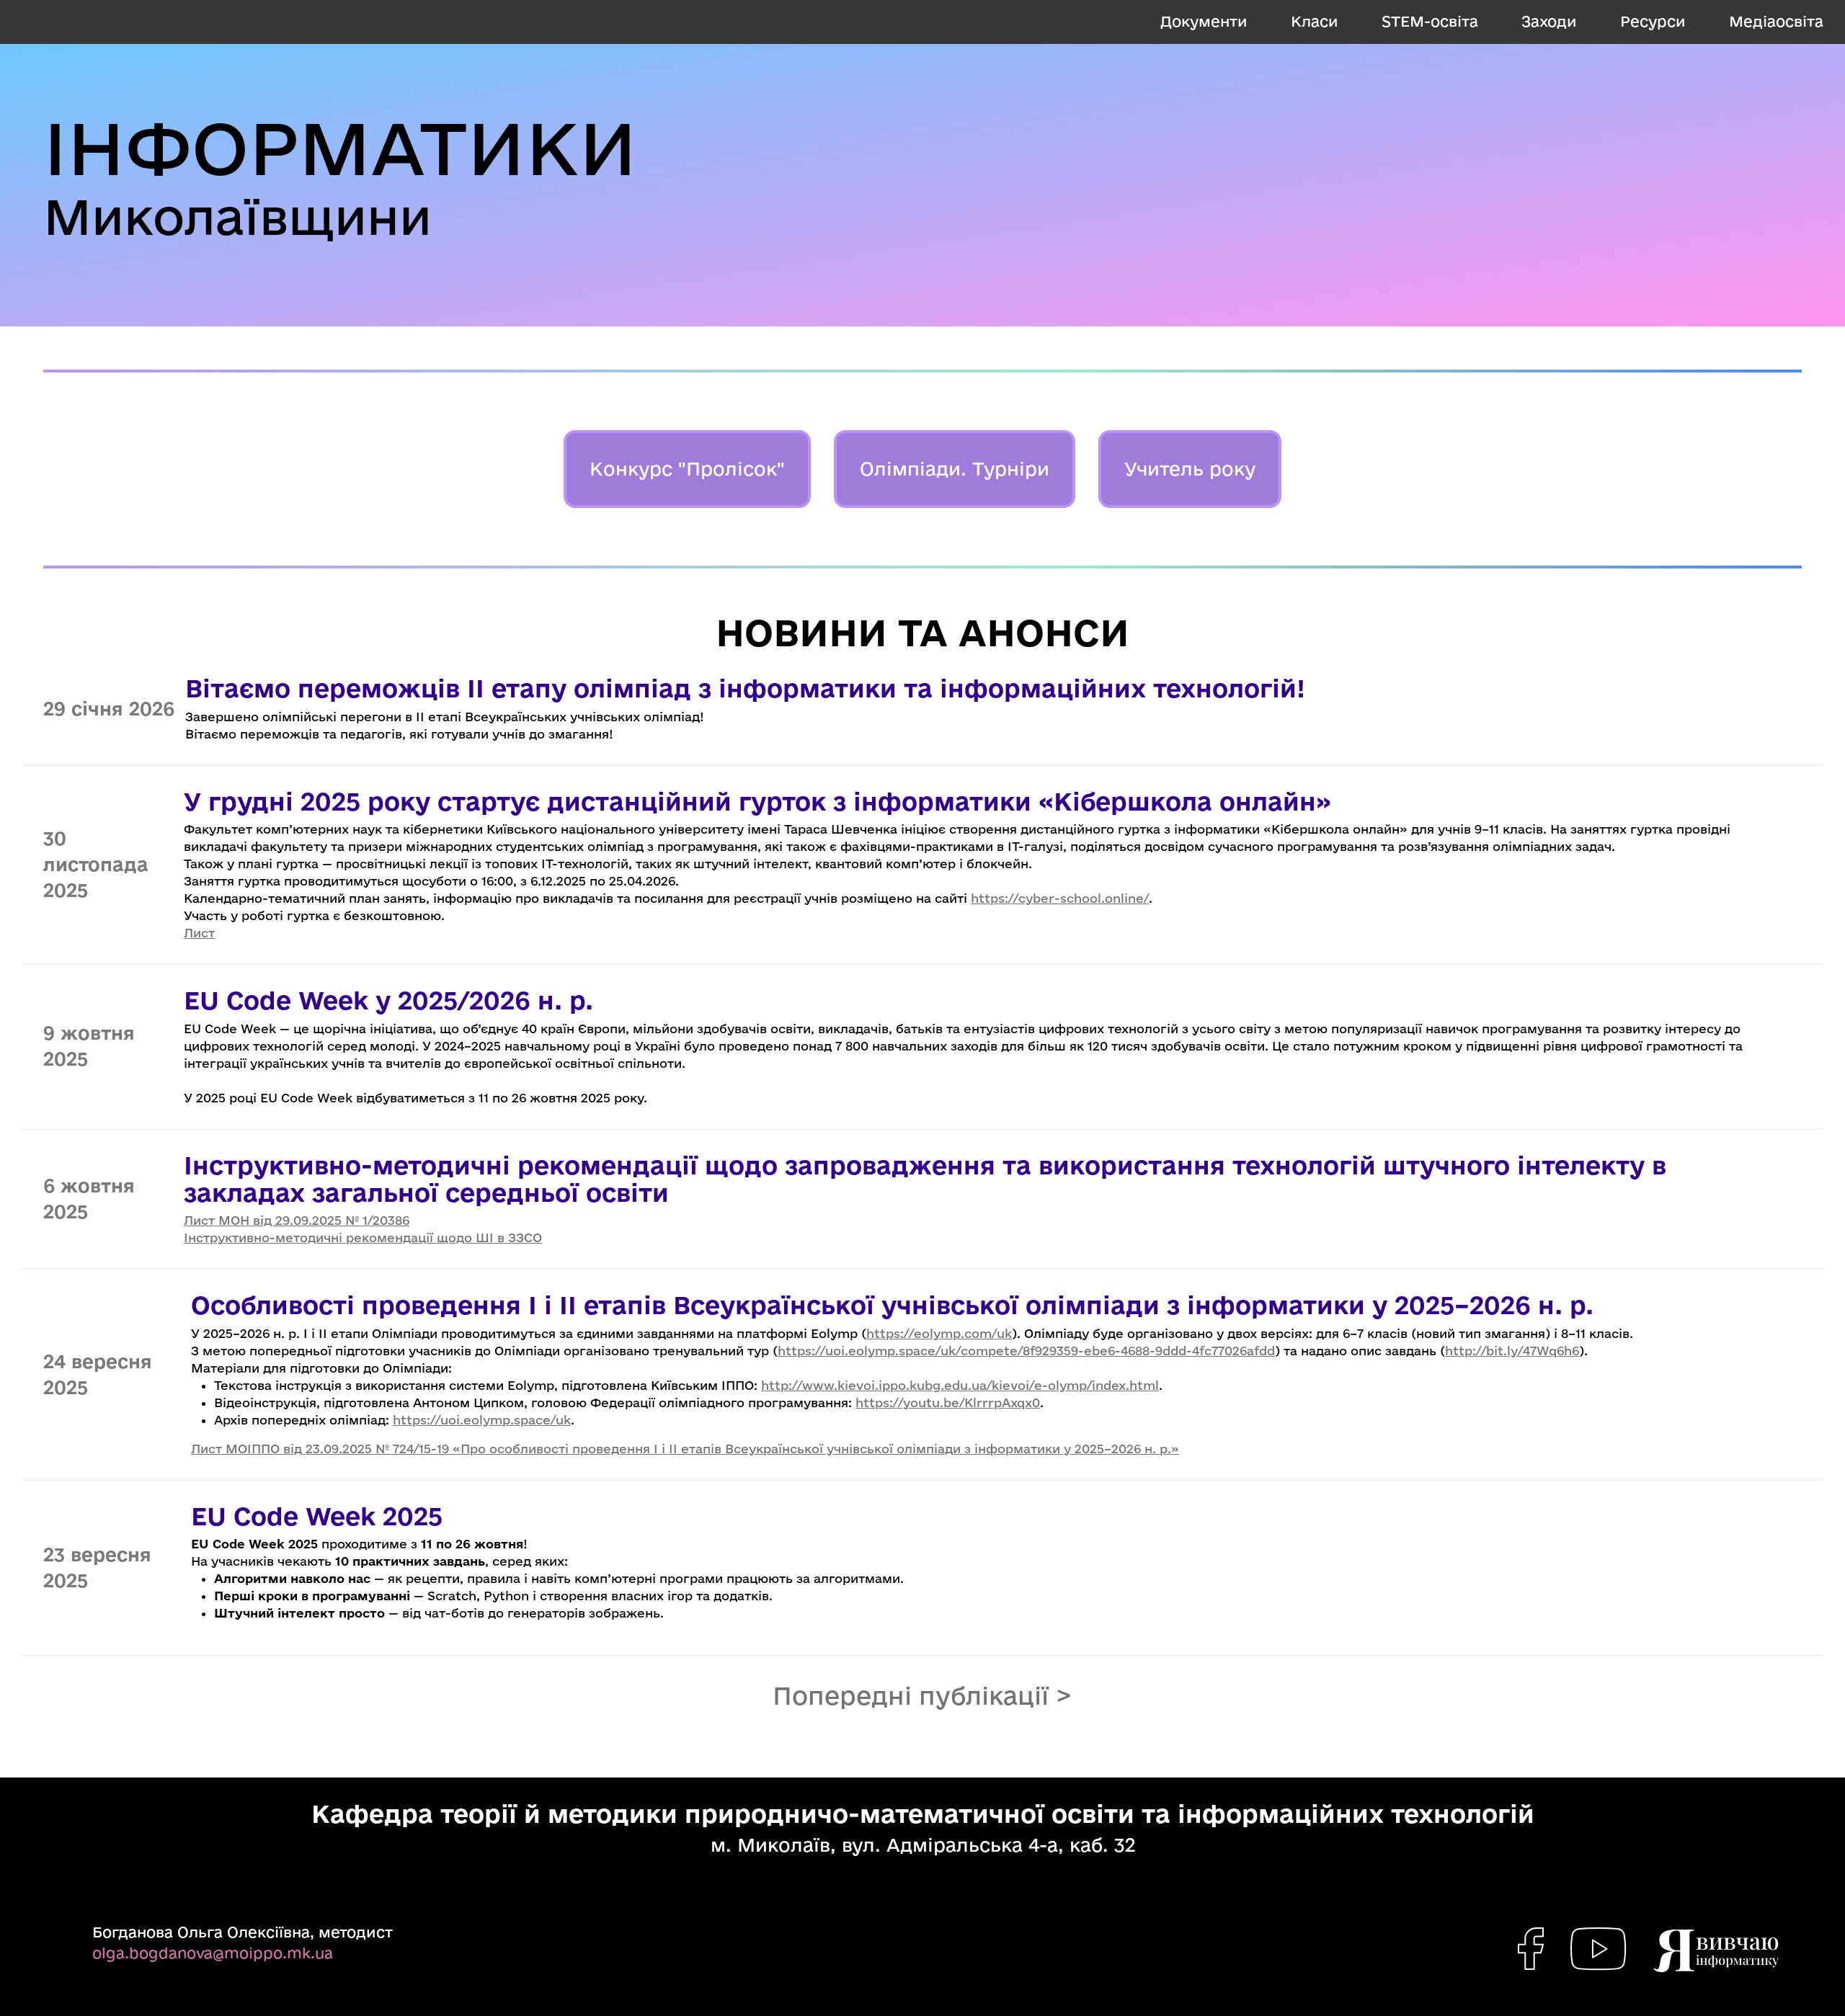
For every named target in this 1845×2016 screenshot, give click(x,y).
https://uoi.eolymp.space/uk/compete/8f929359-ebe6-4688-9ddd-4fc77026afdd (1026, 1351)
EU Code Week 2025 (317, 1516)
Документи (1204, 21)
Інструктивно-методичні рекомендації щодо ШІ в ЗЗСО (363, 1237)
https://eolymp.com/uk (939, 1333)
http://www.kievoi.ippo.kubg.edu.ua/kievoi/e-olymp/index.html (960, 1385)
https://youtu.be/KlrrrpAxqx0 (948, 1402)
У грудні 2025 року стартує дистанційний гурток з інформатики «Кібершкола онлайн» (757, 801)
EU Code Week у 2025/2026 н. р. (388, 1000)
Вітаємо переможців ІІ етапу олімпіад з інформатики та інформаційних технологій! (745, 688)
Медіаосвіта (1776, 21)
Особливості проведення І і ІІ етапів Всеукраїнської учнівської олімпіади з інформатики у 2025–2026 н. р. (892, 1305)
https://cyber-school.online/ (1060, 898)
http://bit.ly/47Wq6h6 (1512, 1351)
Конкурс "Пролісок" (687, 469)
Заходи (1549, 21)
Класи (1315, 21)
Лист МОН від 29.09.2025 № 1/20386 (297, 1220)
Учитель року (1190, 469)
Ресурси (1653, 21)
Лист (199, 933)
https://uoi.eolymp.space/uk (482, 1420)
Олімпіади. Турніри (955, 469)
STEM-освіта (1430, 21)
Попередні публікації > (922, 1695)
